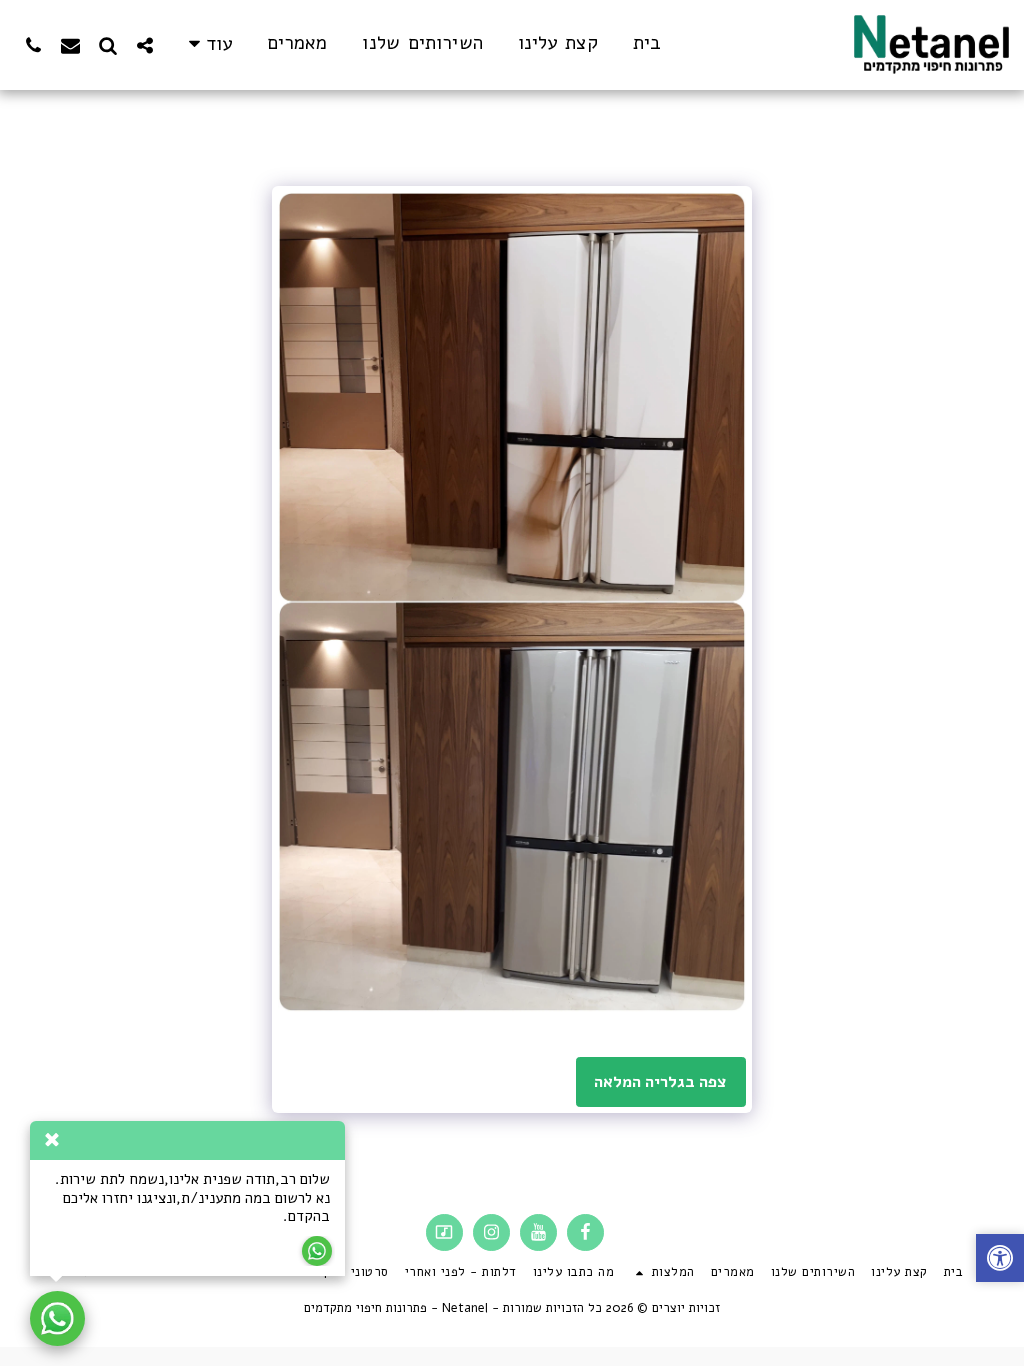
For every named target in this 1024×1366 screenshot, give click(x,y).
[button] (144, 45)
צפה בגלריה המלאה (660, 1082)
